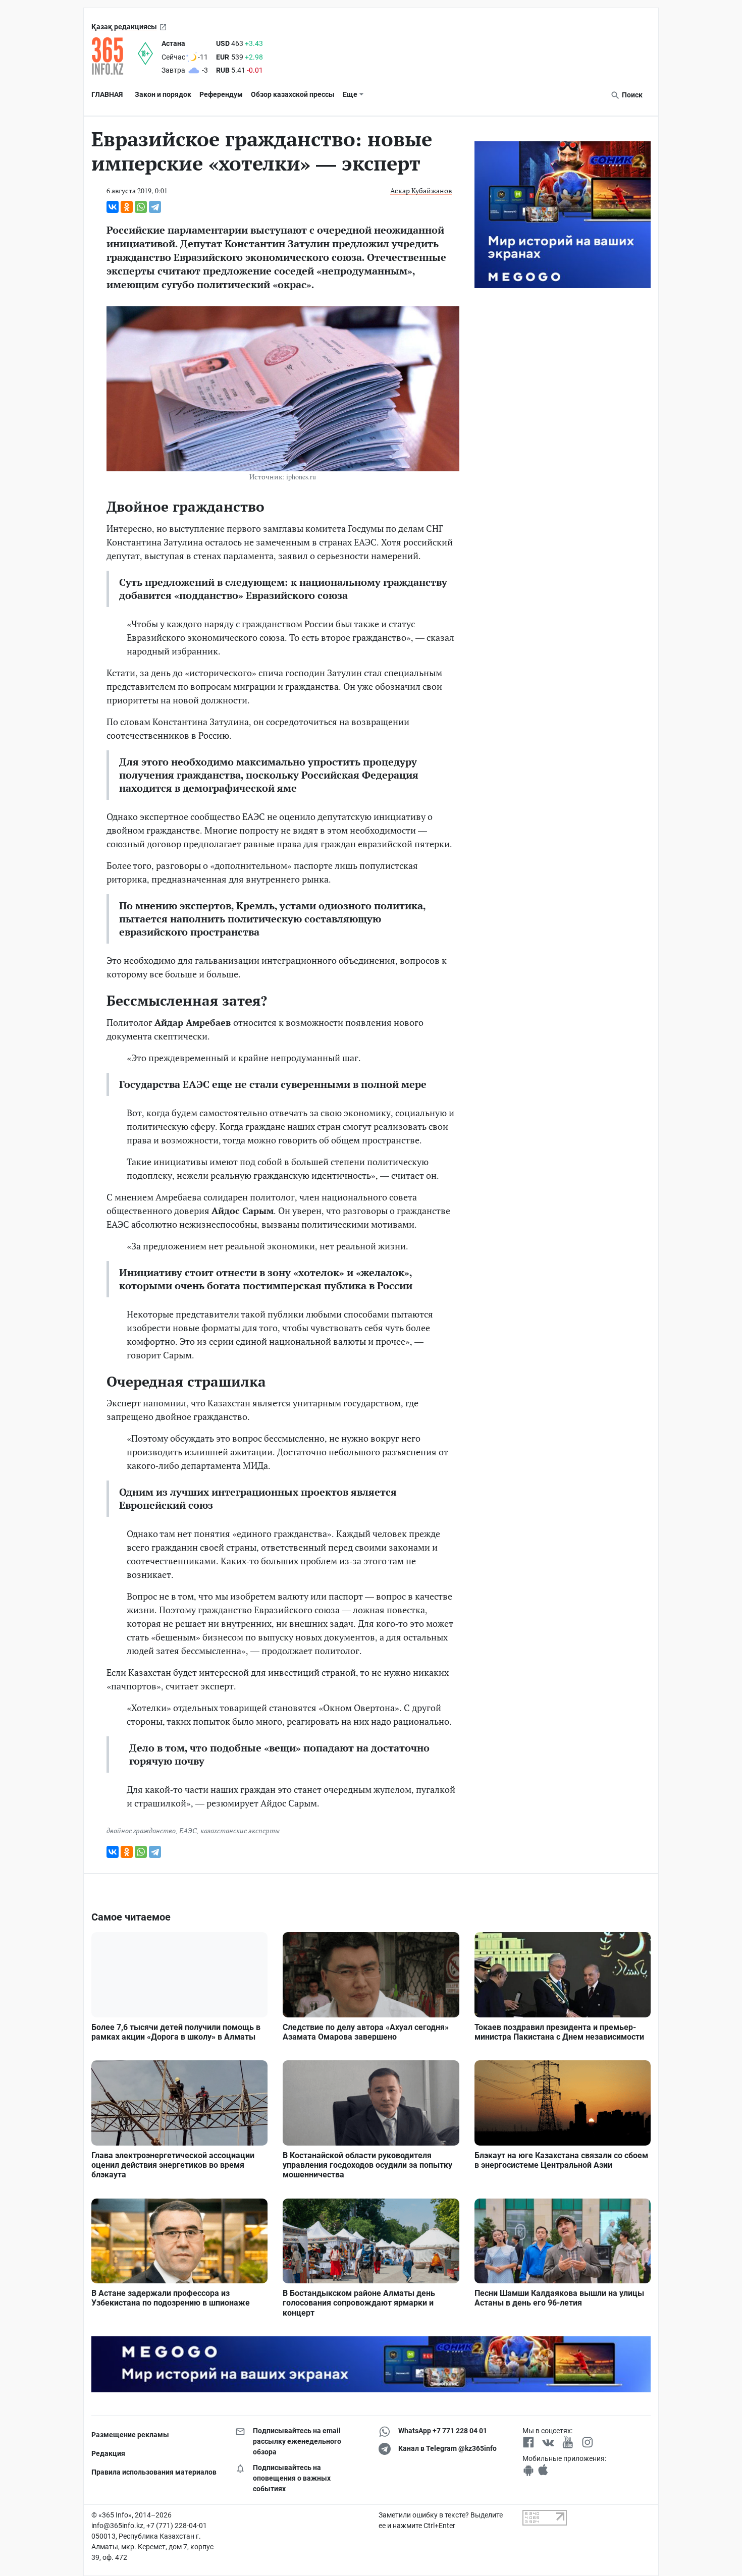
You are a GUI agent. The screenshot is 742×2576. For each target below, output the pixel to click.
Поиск (631, 95)
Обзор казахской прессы (293, 94)
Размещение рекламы (130, 2435)
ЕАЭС (188, 1830)
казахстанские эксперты (240, 1830)
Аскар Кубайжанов (421, 190)
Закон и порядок (163, 94)
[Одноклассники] (127, 207)
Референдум (221, 94)
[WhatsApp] (141, 207)
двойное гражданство (141, 1830)
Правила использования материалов (154, 2472)
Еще (350, 94)
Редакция (108, 2453)
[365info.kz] (115, 56)
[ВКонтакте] (113, 207)
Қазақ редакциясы (124, 27)
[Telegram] (155, 207)
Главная (107, 94)
